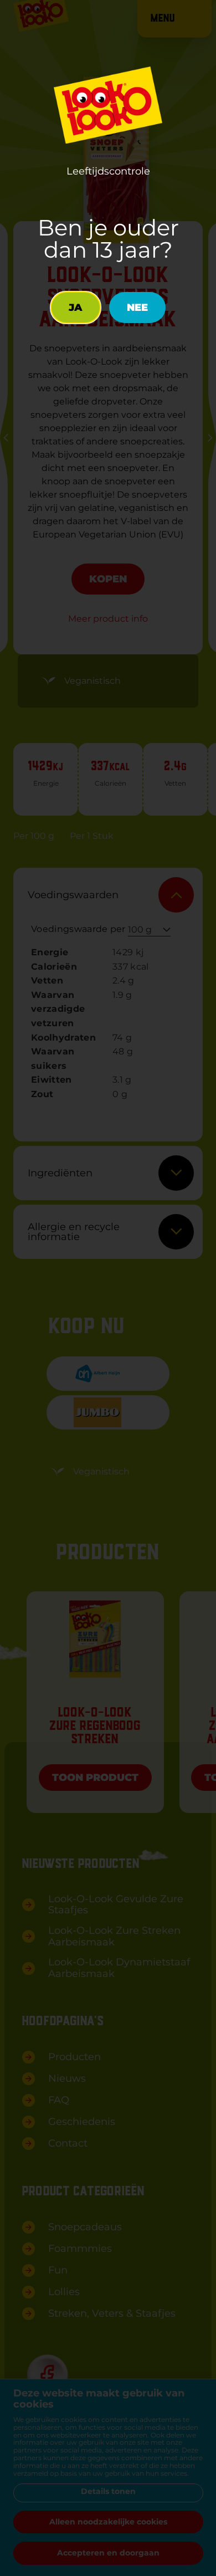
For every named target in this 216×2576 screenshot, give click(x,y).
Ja (76, 308)
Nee (137, 308)
